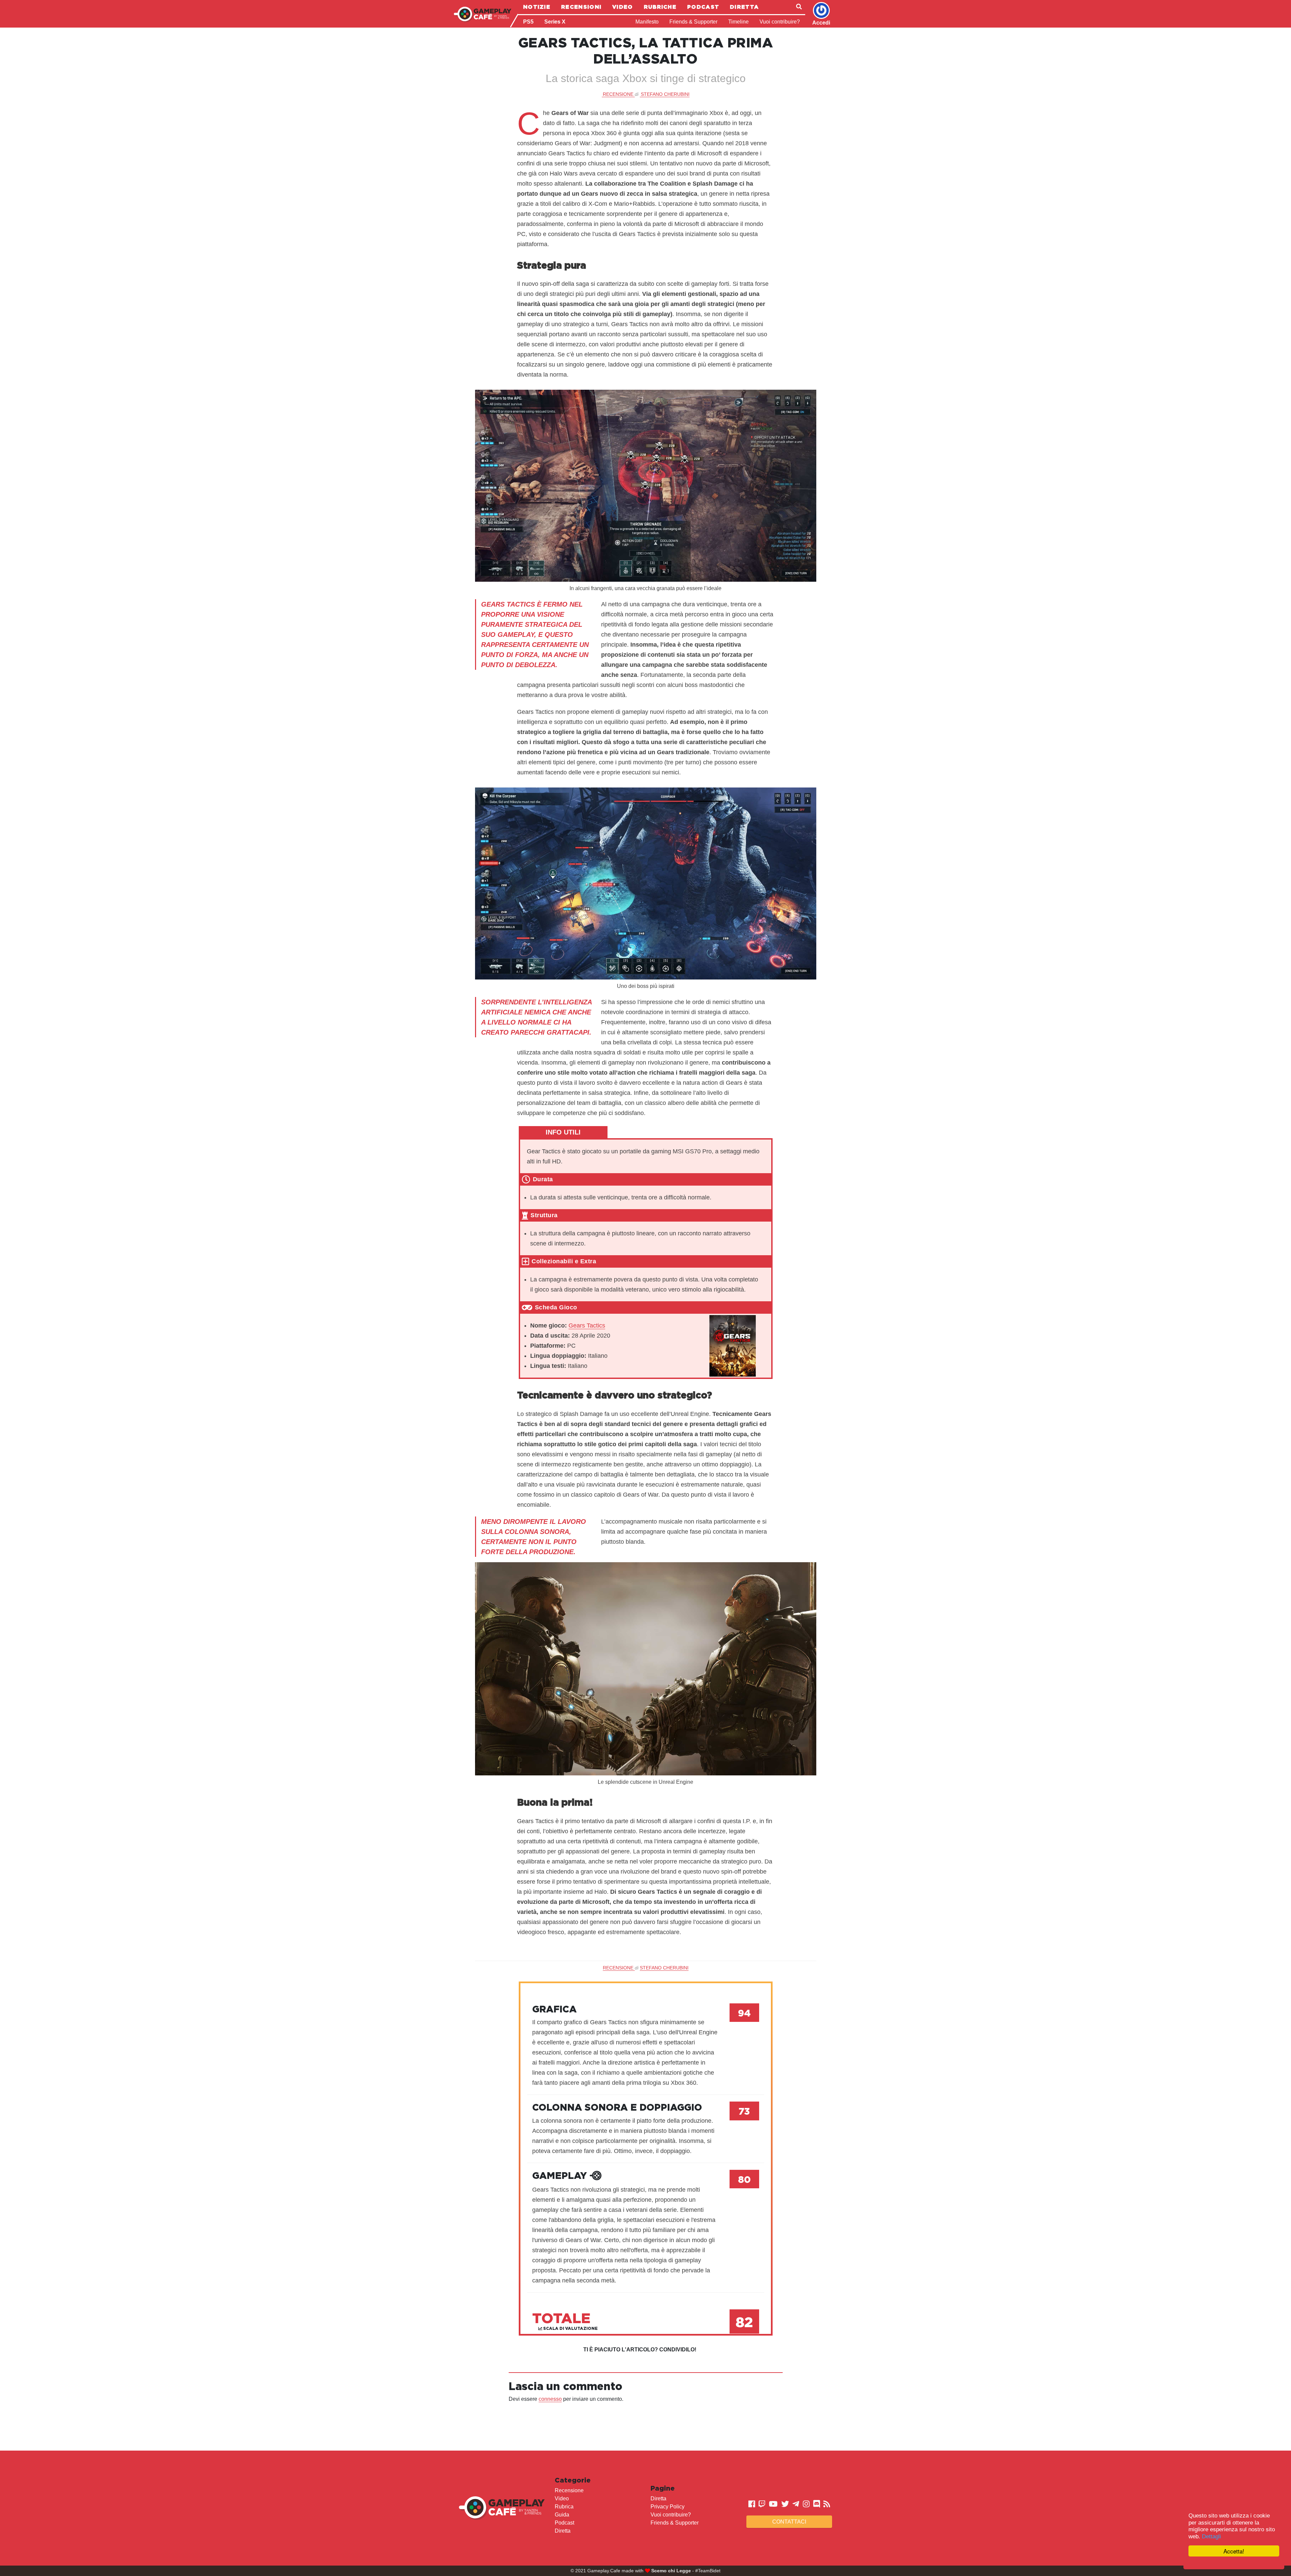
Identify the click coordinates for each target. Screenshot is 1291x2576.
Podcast (703, 7)
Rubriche (660, 7)
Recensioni (581, 7)
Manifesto (647, 22)
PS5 (528, 22)
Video (623, 7)
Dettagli (1211, 2536)
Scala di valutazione (570, 2328)
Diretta (744, 7)
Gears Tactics (587, 1325)
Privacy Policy (668, 2507)
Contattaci (789, 2522)
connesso (550, 2399)
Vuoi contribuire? (780, 22)
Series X (555, 22)
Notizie (537, 7)
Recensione (569, 2490)
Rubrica (564, 2507)
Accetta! (1234, 2551)
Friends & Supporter (693, 22)
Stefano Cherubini (665, 94)
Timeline (738, 22)
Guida (562, 2515)
